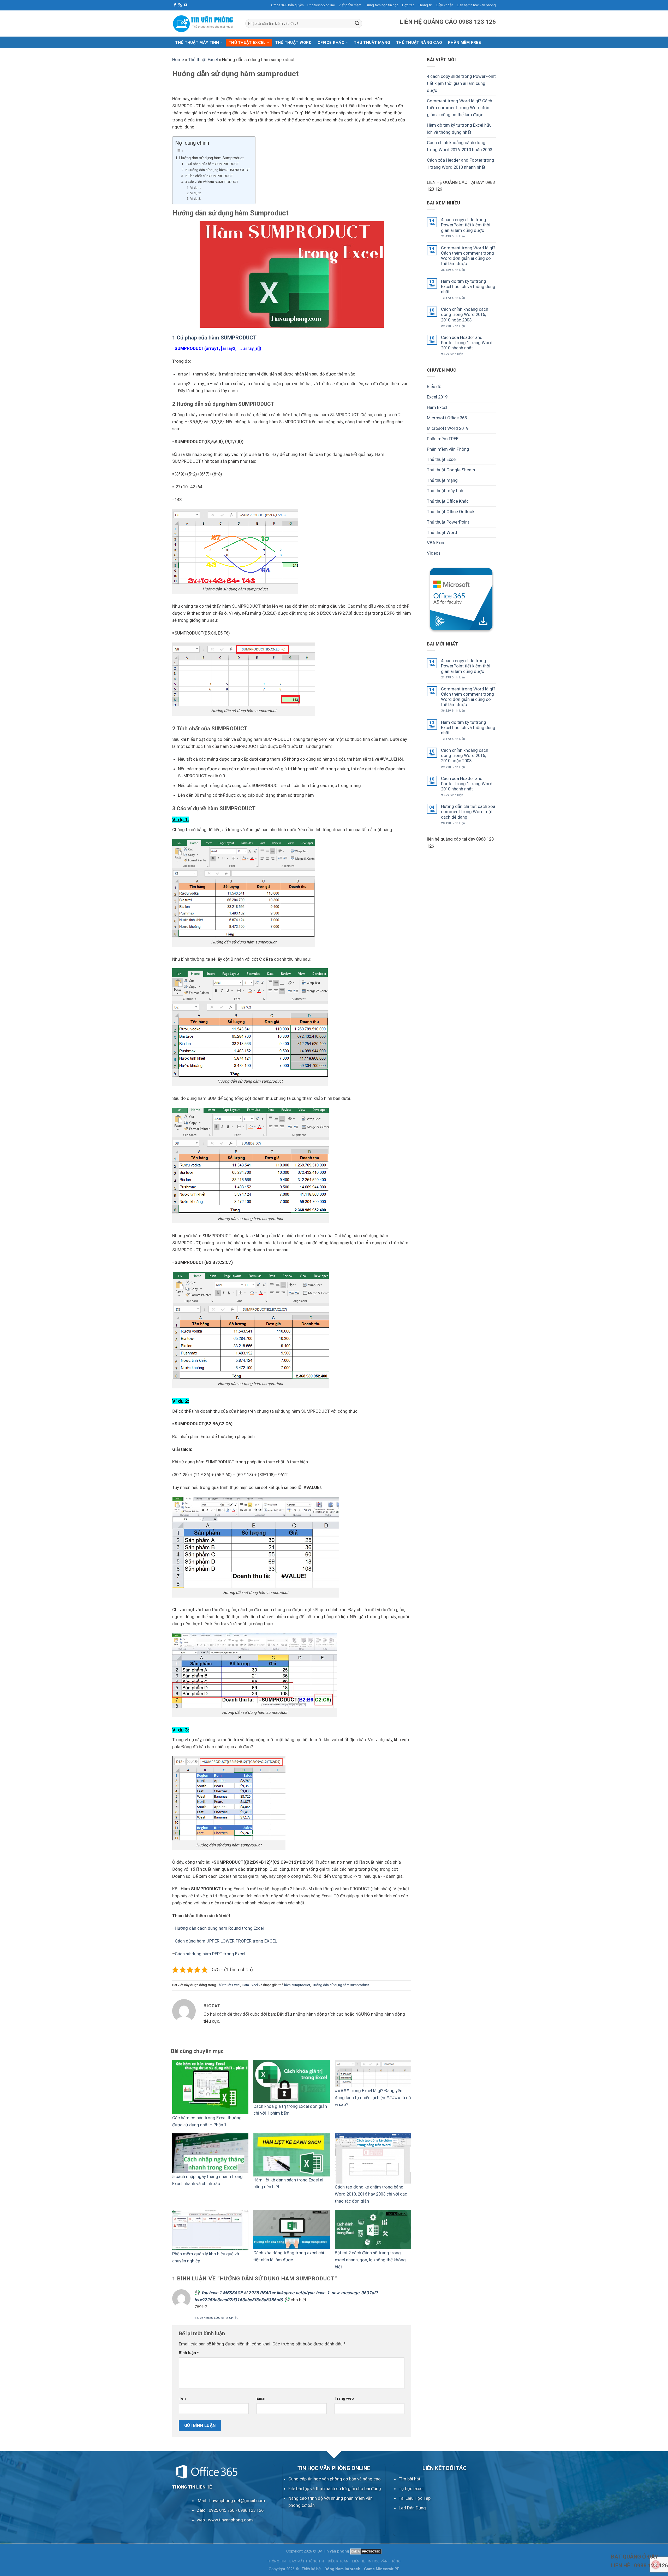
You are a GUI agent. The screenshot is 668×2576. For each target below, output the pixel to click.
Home (178, 60)
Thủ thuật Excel (247, 43)
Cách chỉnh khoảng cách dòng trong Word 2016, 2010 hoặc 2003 (460, 146)
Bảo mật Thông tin (307, 2561)
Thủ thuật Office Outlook (451, 512)
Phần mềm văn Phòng (448, 449)
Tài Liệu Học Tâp (415, 2498)
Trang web (344, 2398)
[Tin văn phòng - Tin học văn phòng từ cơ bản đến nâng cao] (205, 24)
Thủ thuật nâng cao (419, 43)
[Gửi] (357, 23)
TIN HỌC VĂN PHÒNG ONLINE (334, 2468)
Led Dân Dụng (412, 2508)
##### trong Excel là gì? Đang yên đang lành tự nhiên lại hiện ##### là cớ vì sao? (373, 2098)
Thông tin (425, 5)
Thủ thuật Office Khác (448, 501)
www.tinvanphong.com (230, 2520)
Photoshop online (321, 5)
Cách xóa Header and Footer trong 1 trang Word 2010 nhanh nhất (461, 164)
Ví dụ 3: (195, 199)
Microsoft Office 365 (447, 418)
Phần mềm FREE (443, 438)
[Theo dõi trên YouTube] (186, 5)
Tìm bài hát (410, 2479)
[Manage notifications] (656, 2565)
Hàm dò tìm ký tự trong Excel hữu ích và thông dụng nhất (459, 129)
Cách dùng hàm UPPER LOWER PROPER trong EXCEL (226, 1941)
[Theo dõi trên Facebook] (175, 5)
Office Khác (331, 43)
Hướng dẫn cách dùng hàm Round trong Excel (219, 1928)
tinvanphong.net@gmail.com (237, 2501)
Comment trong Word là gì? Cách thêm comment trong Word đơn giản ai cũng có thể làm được (460, 108)
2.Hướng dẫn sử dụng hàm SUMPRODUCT (217, 170)
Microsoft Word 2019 (448, 428)
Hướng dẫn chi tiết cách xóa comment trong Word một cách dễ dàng (468, 812)
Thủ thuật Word (293, 43)
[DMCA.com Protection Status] (366, 2551)
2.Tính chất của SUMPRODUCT (209, 176)
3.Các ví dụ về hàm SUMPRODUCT (212, 182)
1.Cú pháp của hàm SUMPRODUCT (212, 164)
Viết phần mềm (350, 5)
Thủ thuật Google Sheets (451, 470)
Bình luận (189, 2353)
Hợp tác (408, 5)
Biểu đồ (434, 386)
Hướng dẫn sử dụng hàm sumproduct (340, 1985)
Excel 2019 (437, 397)
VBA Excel (437, 543)
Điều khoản (445, 5)
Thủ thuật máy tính (197, 43)
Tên (182, 2398)
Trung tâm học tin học (382, 5)
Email (261, 2398)
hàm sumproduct (297, 1985)
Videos (434, 553)
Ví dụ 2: (195, 193)
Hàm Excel (250, 1985)
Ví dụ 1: (195, 188)
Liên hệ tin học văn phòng (476, 5)
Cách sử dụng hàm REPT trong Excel (210, 1954)
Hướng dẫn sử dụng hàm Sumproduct (211, 158)
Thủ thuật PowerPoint (448, 522)
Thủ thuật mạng (372, 43)
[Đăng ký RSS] (180, 5)
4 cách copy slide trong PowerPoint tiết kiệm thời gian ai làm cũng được (461, 83)
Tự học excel (411, 2489)
